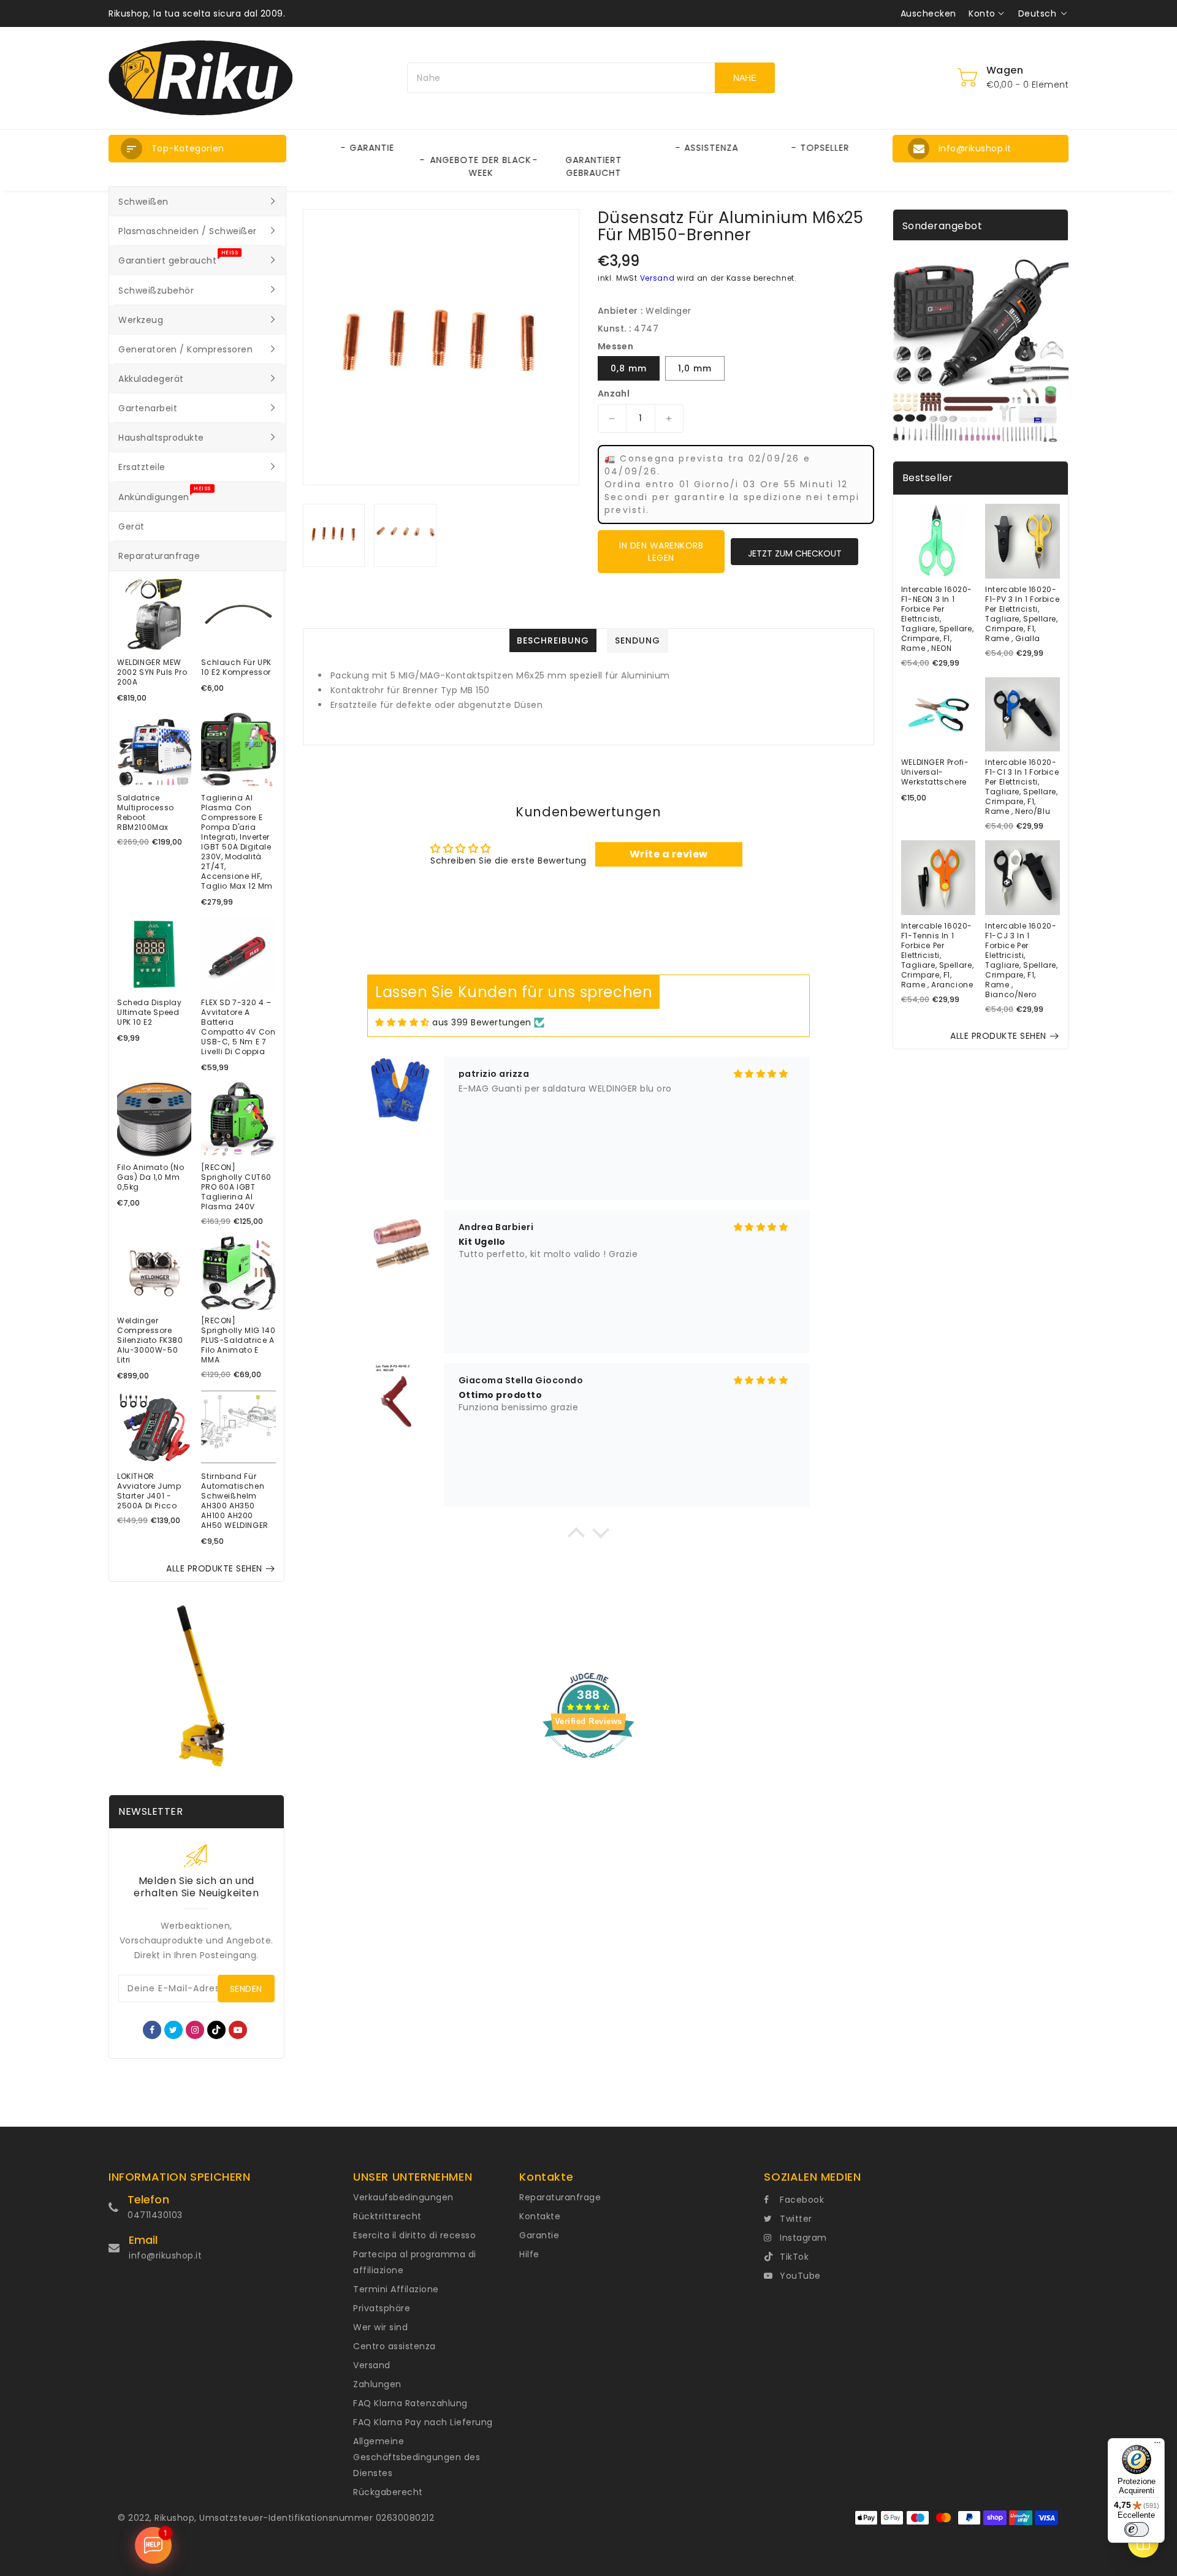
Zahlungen (377, 2384)
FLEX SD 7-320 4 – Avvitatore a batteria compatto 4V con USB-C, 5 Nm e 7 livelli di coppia (238, 1027)
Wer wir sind (380, 2327)
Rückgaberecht (388, 2492)
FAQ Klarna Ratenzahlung (410, 2403)
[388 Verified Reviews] (588, 1765)
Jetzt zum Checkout (795, 553)
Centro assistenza (394, 2346)
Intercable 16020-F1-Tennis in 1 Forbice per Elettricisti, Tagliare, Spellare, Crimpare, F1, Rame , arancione (937, 956)
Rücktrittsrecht (387, 2216)
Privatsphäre (382, 2308)
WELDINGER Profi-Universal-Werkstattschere (935, 772)
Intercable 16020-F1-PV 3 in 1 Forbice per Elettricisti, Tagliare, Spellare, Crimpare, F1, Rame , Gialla (1022, 614)
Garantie (539, 2235)
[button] (197, 149)
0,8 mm (629, 368)
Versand (657, 278)
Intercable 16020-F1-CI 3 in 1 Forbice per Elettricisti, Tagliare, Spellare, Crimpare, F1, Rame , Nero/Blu (1022, 787)
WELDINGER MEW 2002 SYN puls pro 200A (152, 672)
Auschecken (928, 13)
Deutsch (1038, 13)
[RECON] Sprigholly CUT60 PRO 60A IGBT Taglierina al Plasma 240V (236, 1187)
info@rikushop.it (165, 2255)
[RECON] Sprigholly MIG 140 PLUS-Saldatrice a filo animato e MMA (238, 1340)
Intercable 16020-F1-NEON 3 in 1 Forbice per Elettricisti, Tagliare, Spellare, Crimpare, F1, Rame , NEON (937, 619)
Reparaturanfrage (560, 2197)
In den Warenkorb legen (661, 552)
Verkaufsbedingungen (403, 2197)
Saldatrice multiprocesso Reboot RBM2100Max (146, 813)
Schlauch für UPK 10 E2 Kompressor (236, 667)
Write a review (669, 854)
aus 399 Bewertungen (482, 1022)
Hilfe (529, 2254)
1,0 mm (695, 368)
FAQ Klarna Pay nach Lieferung (423, 2422)
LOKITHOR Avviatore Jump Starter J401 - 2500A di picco (149, 1491)
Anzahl (614, 393)
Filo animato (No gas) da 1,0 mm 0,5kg (151, 1177)
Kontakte (540, 2216)
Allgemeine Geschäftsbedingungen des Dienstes (417, 2457)
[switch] (1137, 2529)
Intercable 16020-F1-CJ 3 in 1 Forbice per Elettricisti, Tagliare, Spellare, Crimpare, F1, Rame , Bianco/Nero (1021, 960)
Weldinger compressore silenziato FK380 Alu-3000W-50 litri (150, 1340)
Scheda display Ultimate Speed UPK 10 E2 (149, 1013)
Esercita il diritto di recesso (414, 2235)
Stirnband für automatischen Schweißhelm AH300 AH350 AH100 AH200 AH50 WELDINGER (234, 1501)
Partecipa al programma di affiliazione (415, 2262)
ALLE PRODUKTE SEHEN (214, 1568)
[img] (402, 1023)
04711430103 (155, 2215)
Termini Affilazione (396, 2289)
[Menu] (1157, 2445)
